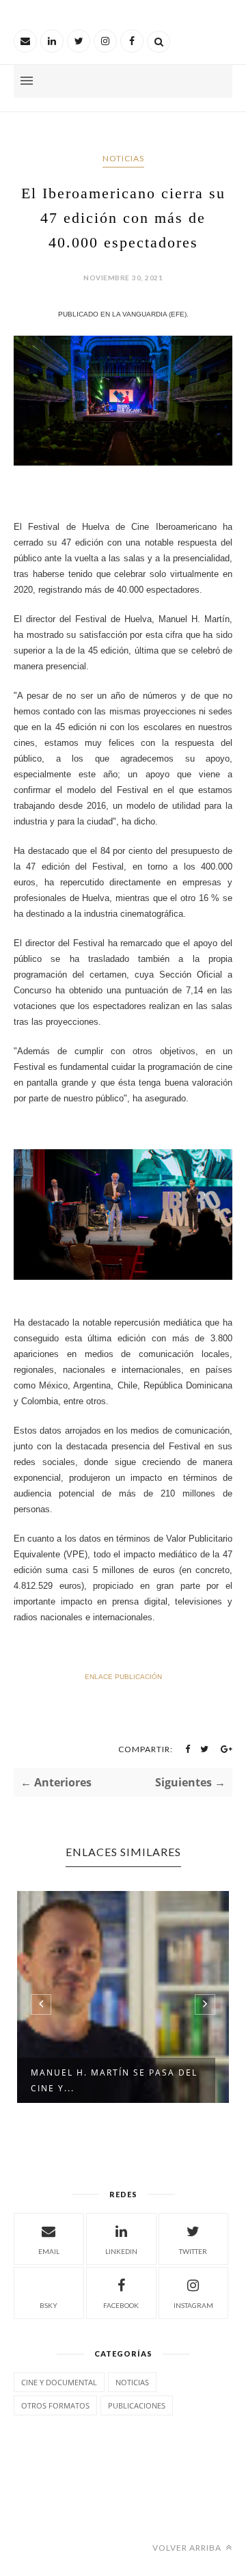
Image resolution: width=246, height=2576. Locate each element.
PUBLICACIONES (137, 2405)
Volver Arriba (188, 2548)
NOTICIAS (123, 158)
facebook (121, 2305)
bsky (49, 2305)
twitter (193, 2251)
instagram (193, 2305)
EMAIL (49, 2251)
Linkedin (121, 2251)
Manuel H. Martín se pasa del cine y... (114, 2080)
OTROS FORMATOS (55, 2405)
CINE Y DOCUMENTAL (59, 2382)
